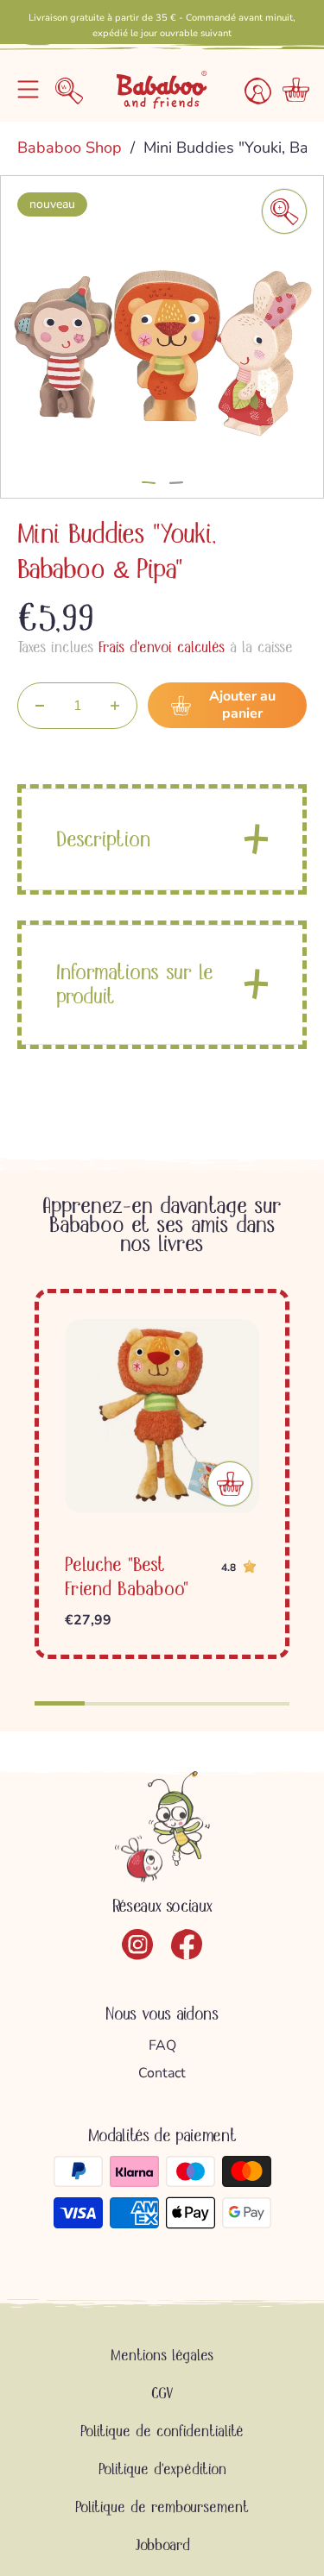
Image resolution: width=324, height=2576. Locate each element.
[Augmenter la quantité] (115, 706)
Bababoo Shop (72, 148)
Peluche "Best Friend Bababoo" (127, 1577)
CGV (162, 2393)
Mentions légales (162, 2355)
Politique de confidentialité (162, 2431)
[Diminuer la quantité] (40, 706)
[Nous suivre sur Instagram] (138, 1945)
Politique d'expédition (162, 2469)
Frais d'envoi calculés (162, 647)
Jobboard (162, 2545)
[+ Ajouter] (230, 1484)
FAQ (162, 2045)
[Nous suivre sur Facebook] (187, 1945)
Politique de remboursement (162, 2507)
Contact (162, 2073)
